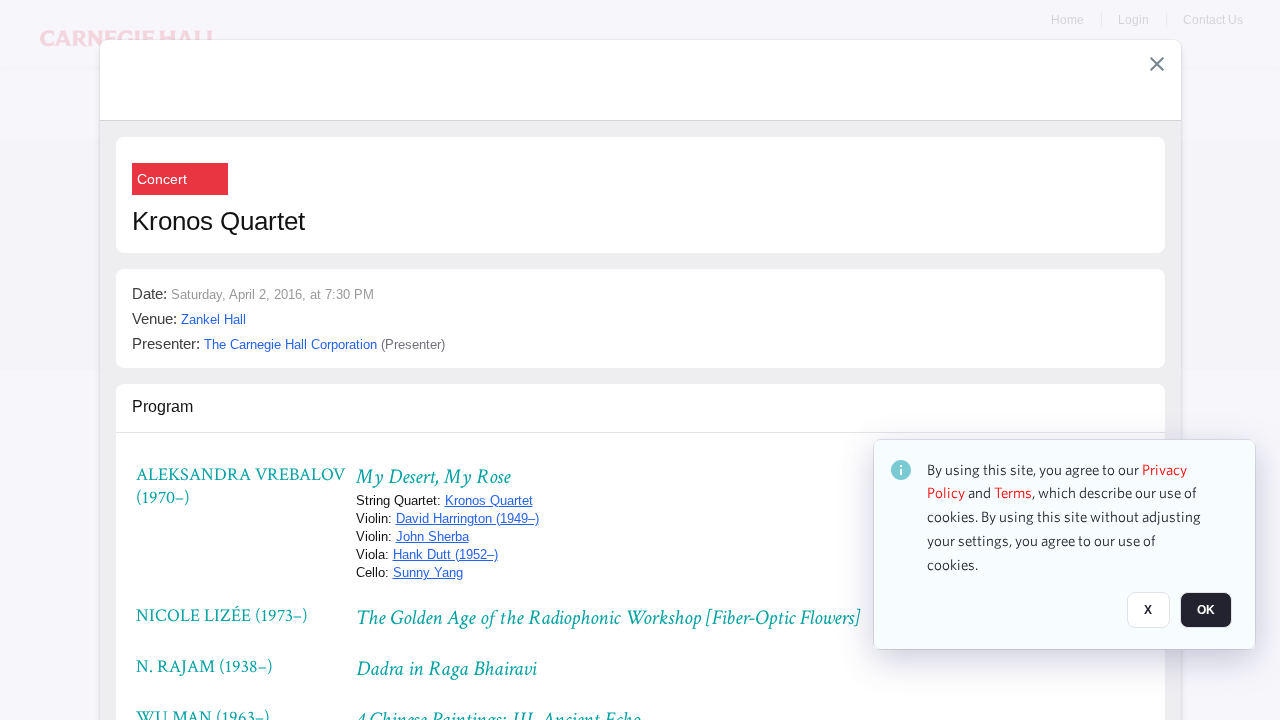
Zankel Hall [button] (213, 319)
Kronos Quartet (489, 500)
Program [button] (162, 406)
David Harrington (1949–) (467, 518)
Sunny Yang (428, 572)
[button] (1157, 64)
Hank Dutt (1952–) (445, 554)
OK (1206, 611)
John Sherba (432, 536)
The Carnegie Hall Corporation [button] (290, 344)
